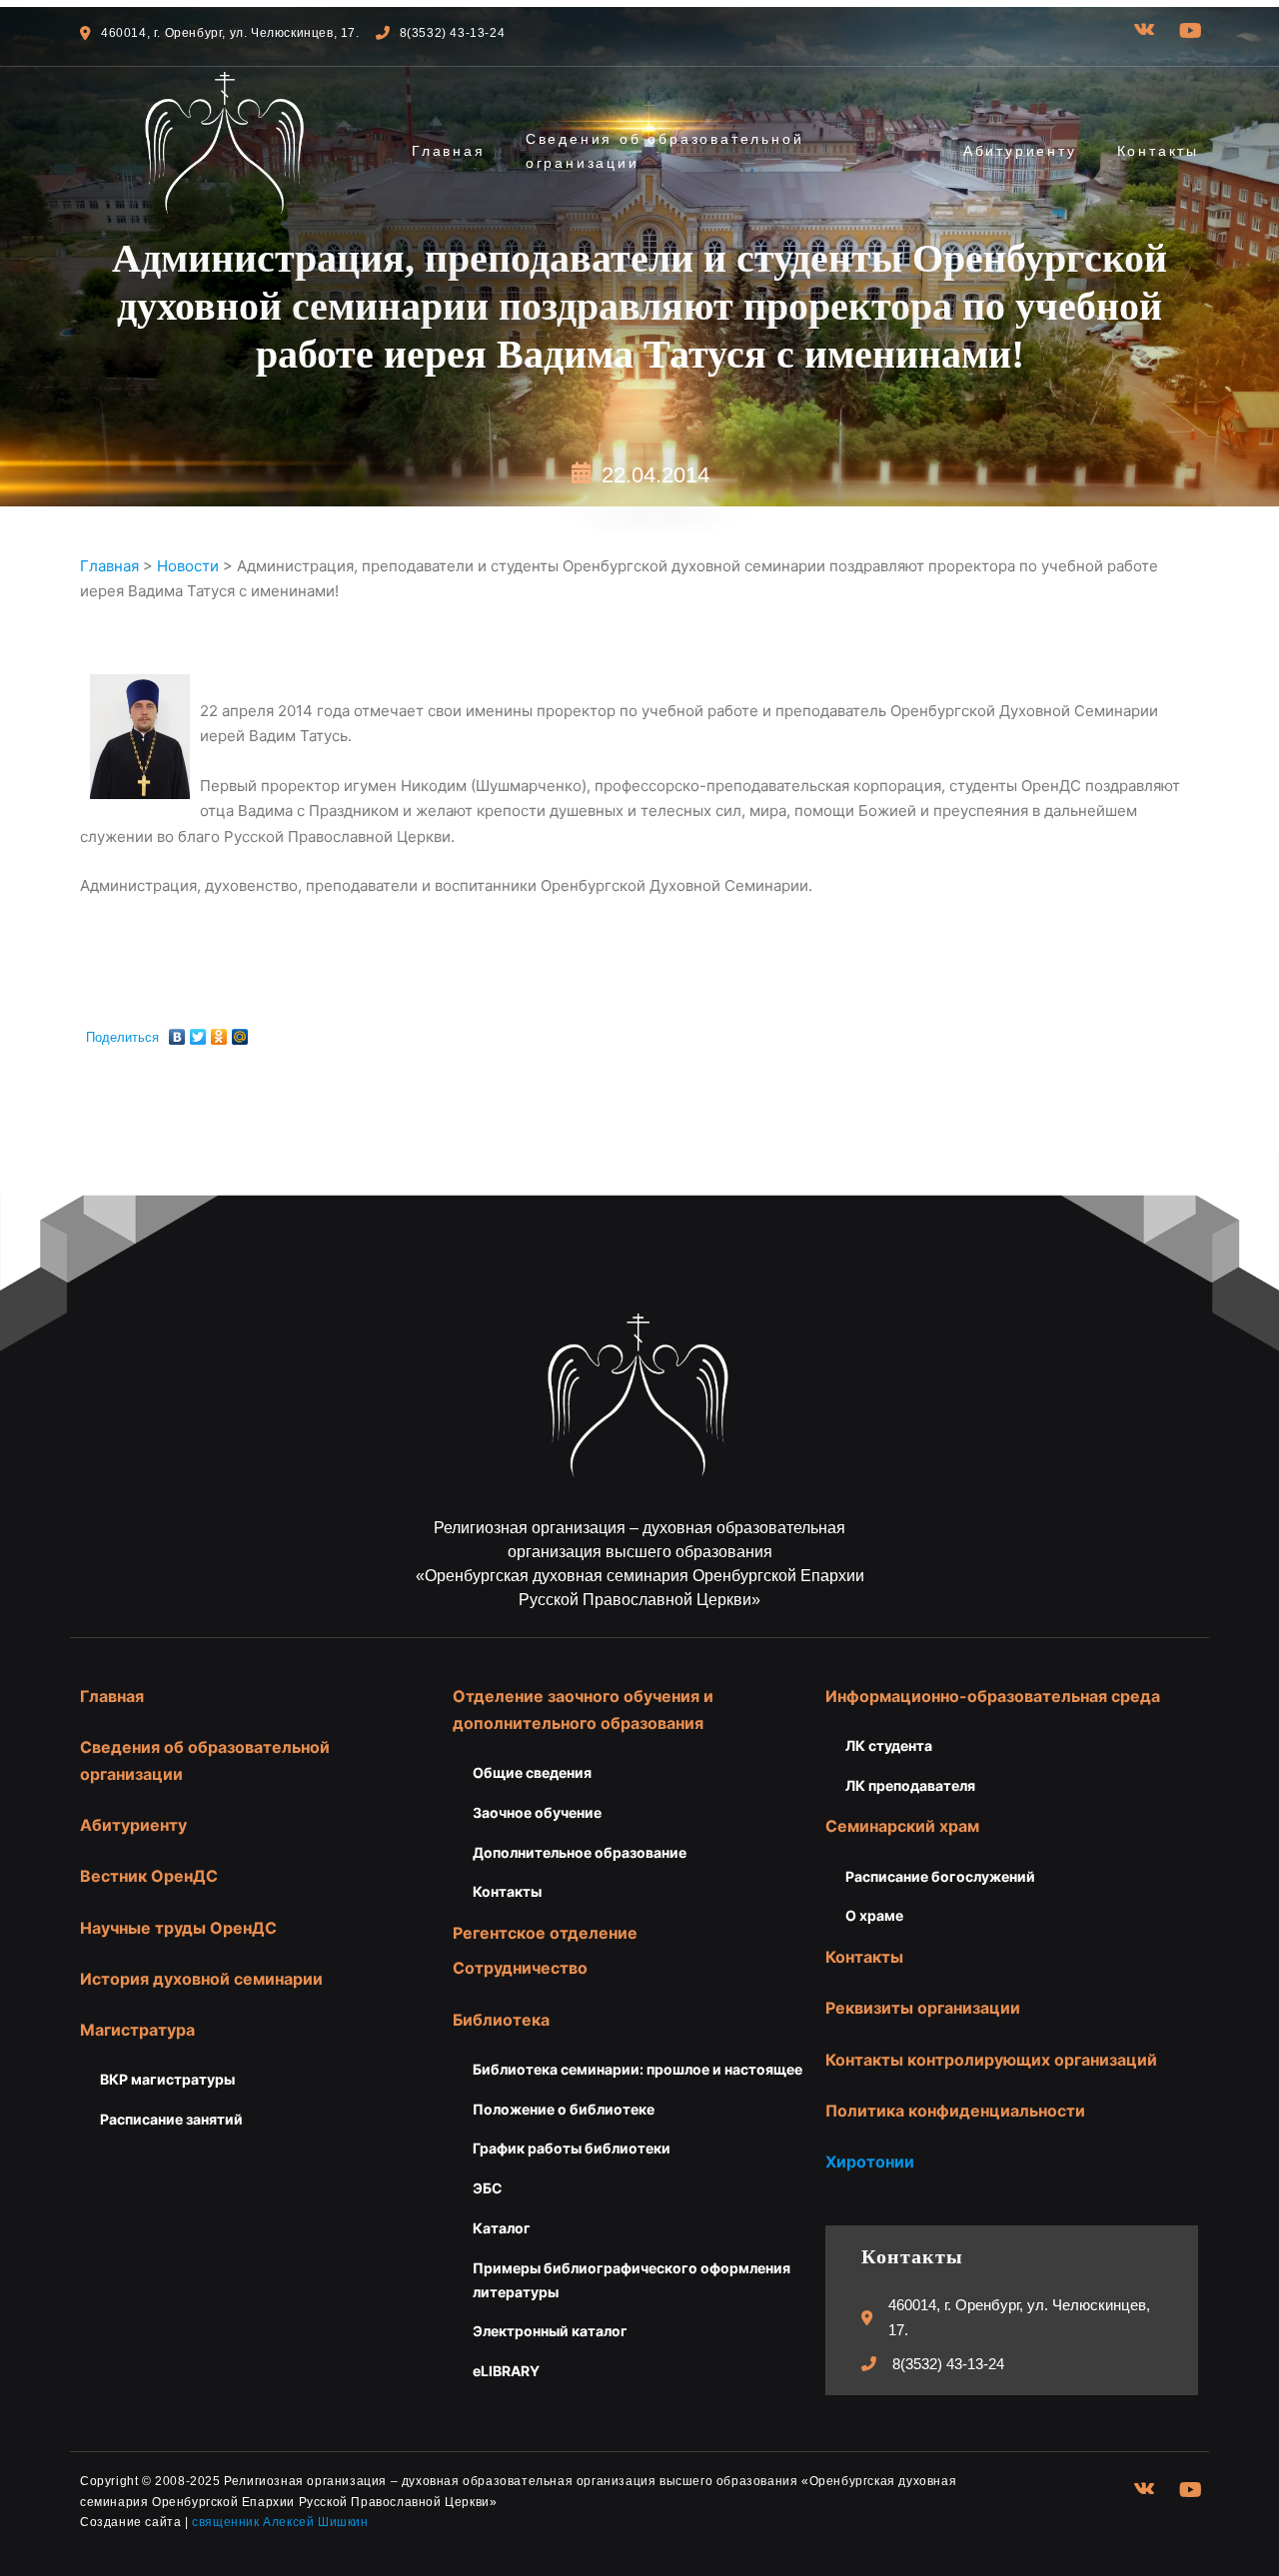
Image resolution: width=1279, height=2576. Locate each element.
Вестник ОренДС (149, 1876)
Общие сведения (532, 1772)
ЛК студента (889, 1745)
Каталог (502, 2228)
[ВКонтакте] (177, 1032)
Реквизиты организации (923, 2008)
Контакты (1158, 151)
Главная (449, 151)
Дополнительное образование (580, 1852)
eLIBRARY (506, 2371)
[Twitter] (198, 1032)
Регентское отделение (545, 1933)
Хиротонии (870, 2161)
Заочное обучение (537, 1812)
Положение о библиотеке (564, 2109)
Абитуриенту (1020, 151)
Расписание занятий (171, 2119)
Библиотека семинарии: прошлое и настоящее (638, 2069)
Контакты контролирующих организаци (986, 2060)
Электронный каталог (550, 2331)
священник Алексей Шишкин (280, 2522)
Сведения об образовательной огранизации (665, 151)
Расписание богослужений (940, 1876)
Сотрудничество (520, 1968)
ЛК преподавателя (910, 1785)
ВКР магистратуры (167, 2079)
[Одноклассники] (219, 1032)
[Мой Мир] (240, 1032)
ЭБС (488, 2188)
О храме (874, 1915)
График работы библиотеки (572, 2148)
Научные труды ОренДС (178, 1928)
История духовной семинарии (201, 1979)
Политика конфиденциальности (955, 2111)
